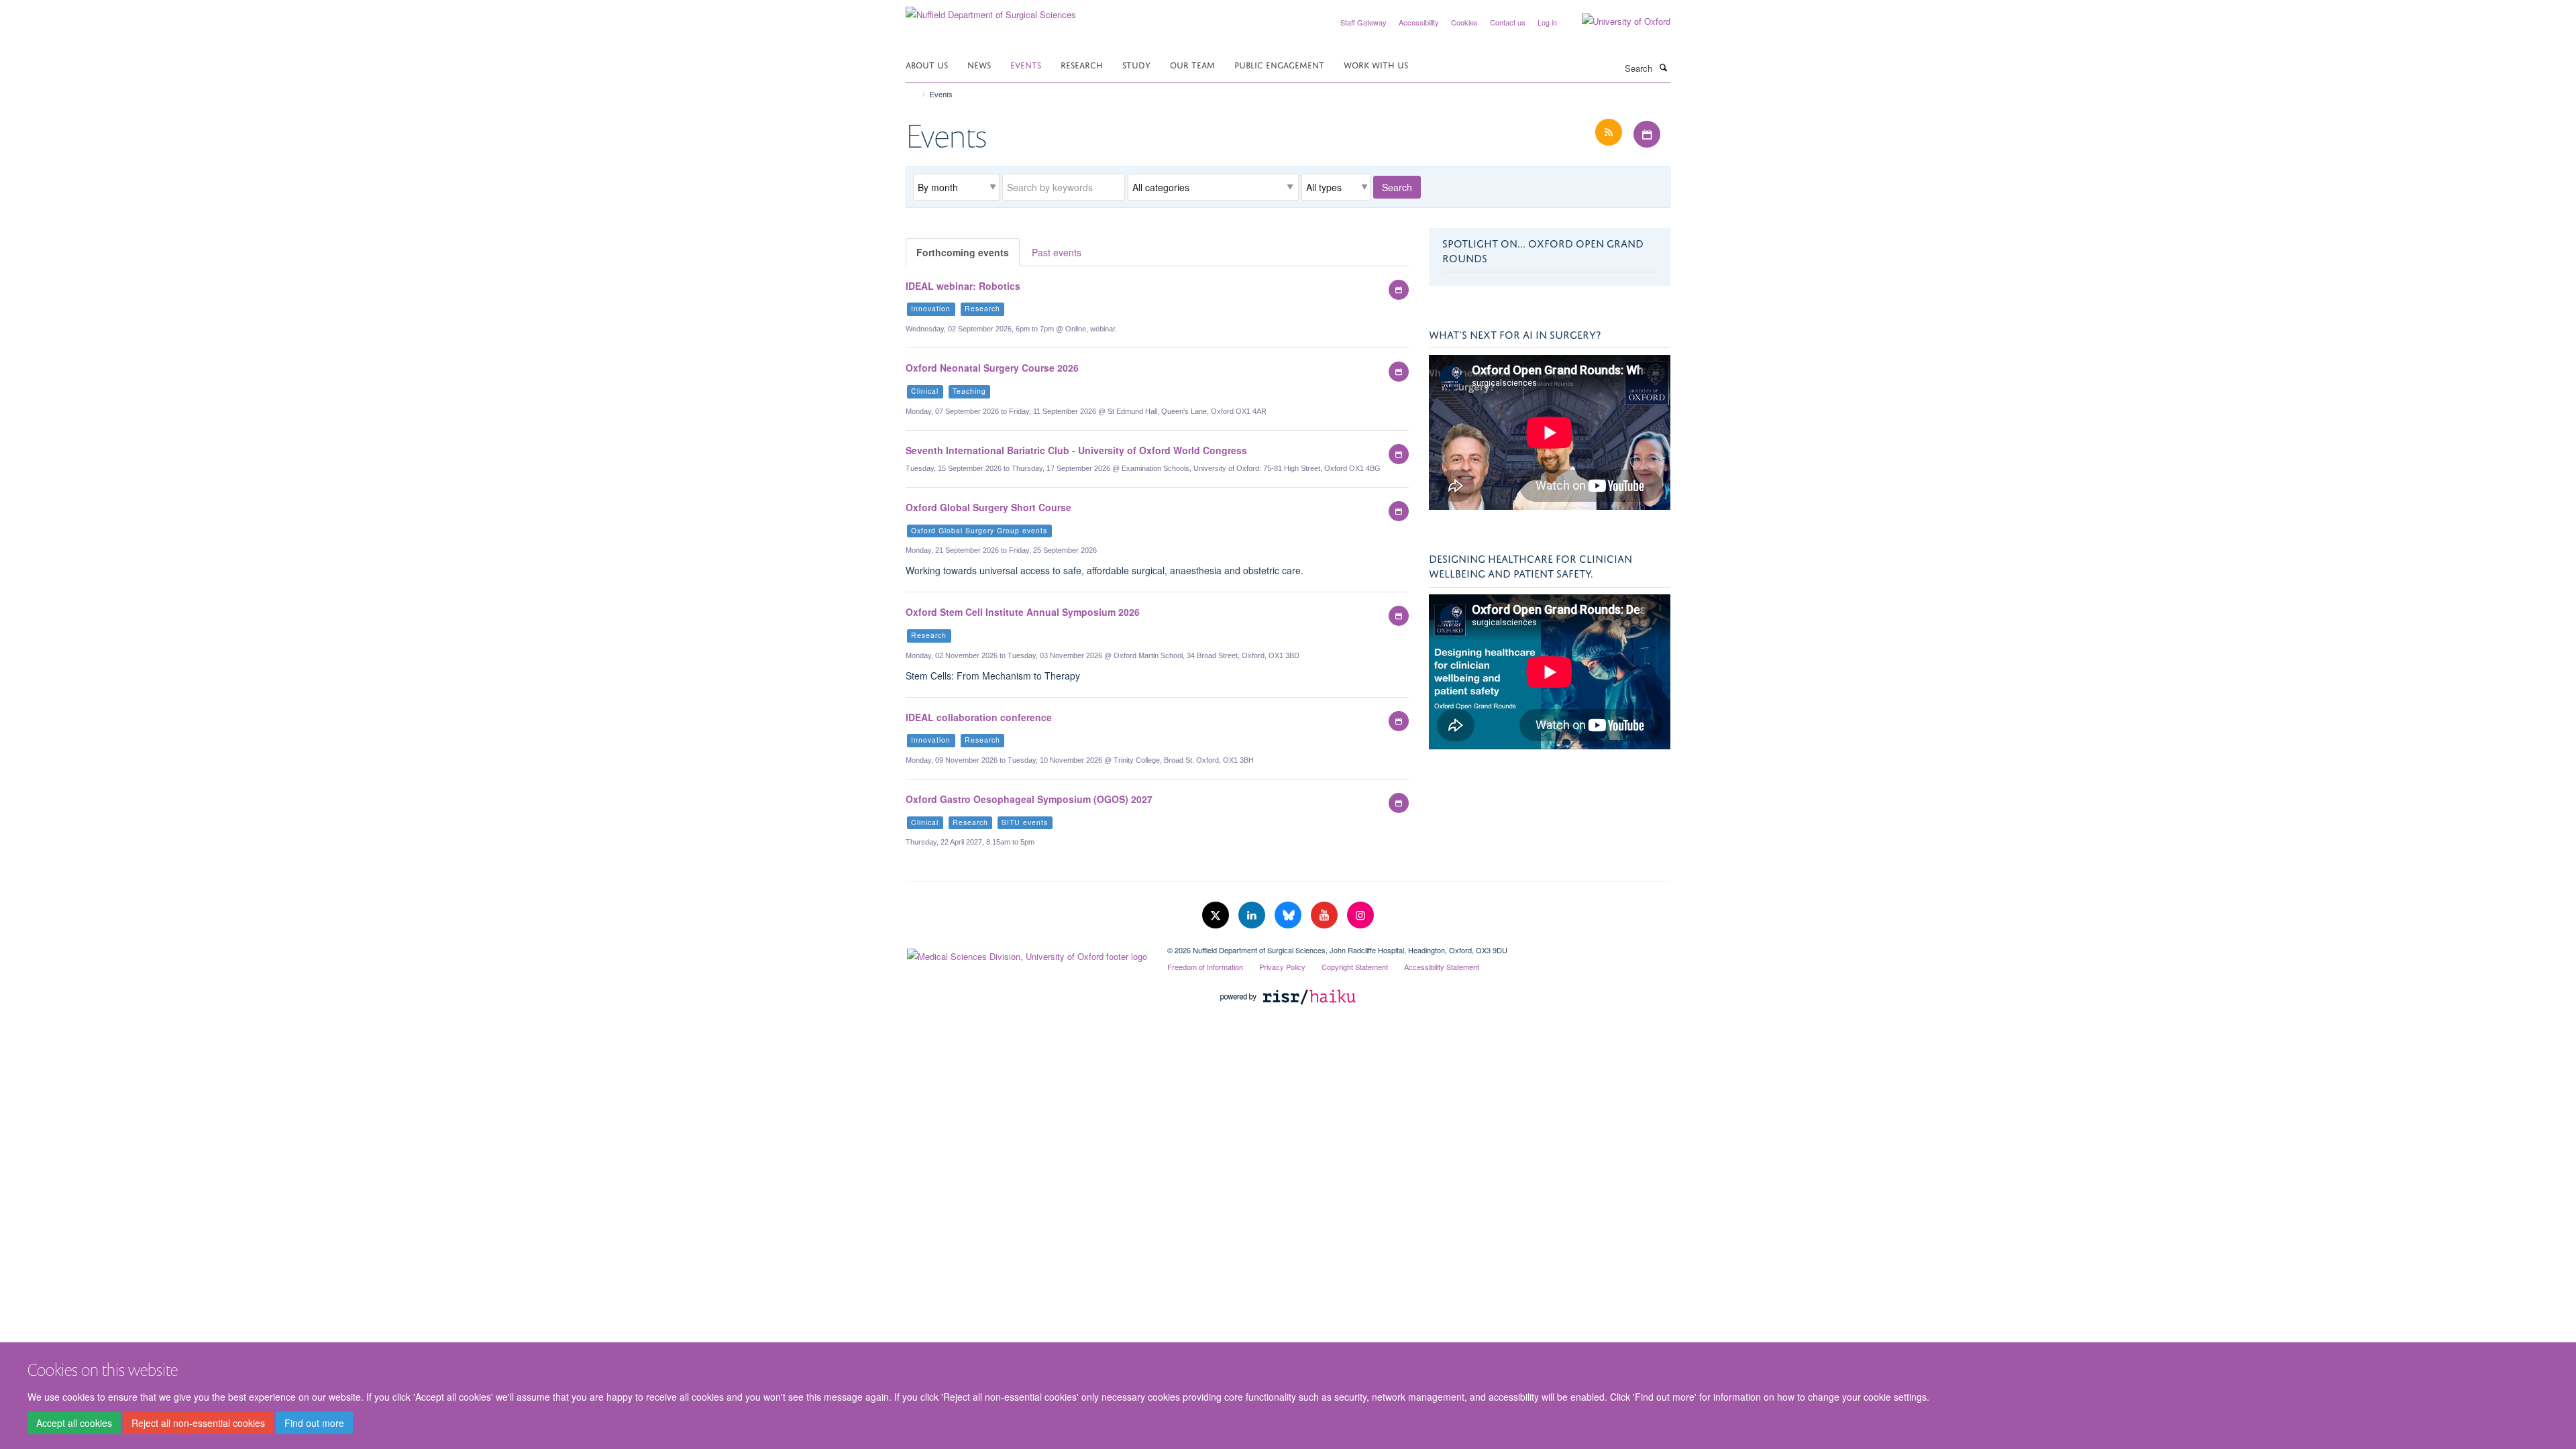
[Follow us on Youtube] (1326, 915)
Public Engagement (1279, 64)
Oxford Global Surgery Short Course (988, 507)
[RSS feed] (1610, 132)
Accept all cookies (74, 1423)
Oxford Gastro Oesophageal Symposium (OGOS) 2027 (1029, 799)
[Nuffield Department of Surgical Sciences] (991, 10)
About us (927, 64)
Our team (1192, 64)
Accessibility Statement (1442, 967)
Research (1082, 64)
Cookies (1464, 22)
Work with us (1376, 64)
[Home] (917, 95)
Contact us (1508, 22)
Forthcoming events (963, 252)
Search (1397, 187)
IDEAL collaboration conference (979, 717)
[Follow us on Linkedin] (1253, 915)
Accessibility (1419, 22)
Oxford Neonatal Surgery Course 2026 (992, 368)
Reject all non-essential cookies (198, 1423)
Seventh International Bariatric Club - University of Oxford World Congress (1076, 450)
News (979, 64)
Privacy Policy (1282, 967)
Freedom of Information (1205, 967)
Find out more (314, 1423)
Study (1136, 64)
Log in (1547, 22)
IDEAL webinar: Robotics (963, 286)
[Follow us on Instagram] (1360, 915)
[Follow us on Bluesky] (1289, 915)
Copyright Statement (1355, 967)
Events (1026, 64)
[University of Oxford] (1616, 21)
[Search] (1663, 67)
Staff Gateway (1363, 22)
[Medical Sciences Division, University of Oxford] (1026, 953)
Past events (1057, 252)
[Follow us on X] (1217, 915)
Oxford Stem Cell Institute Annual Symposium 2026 (1023, 612)
